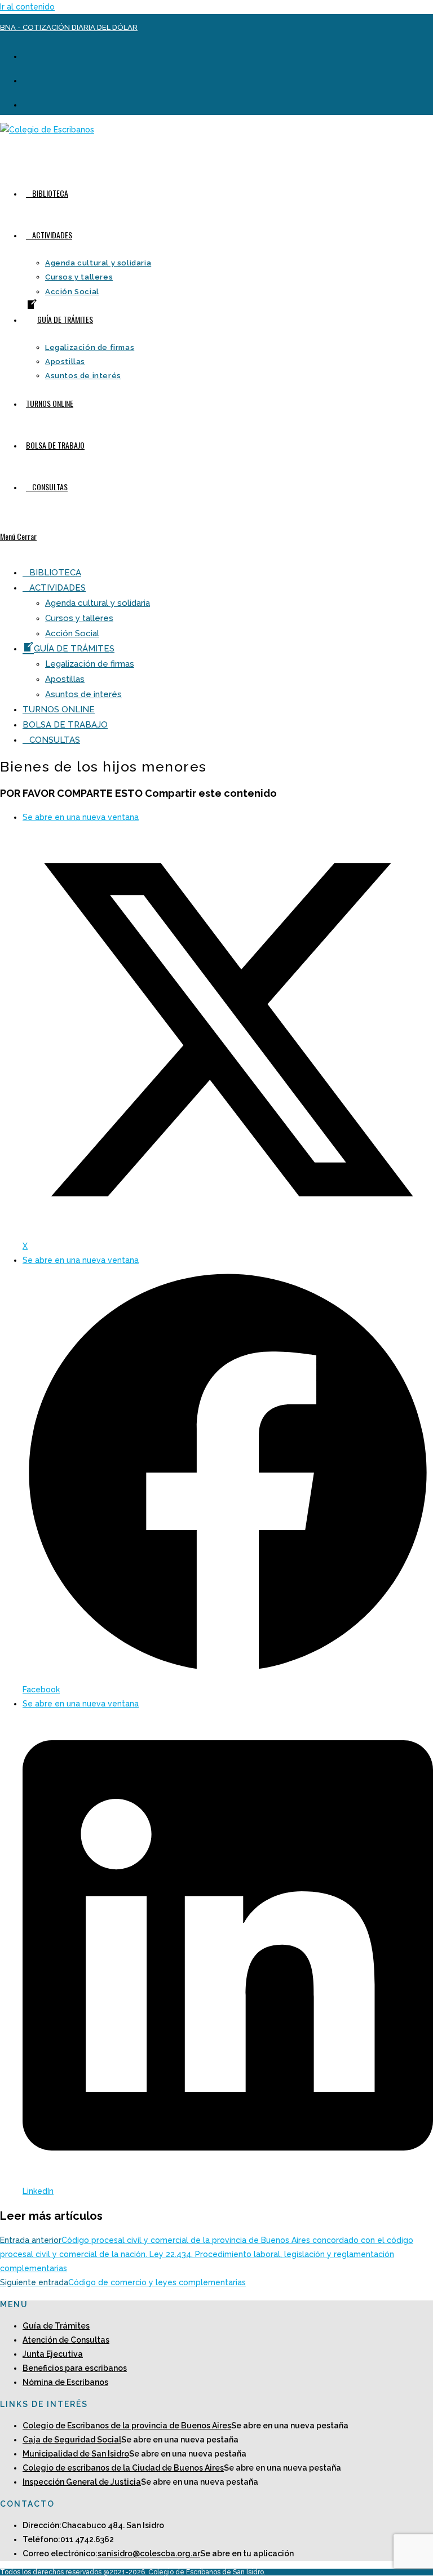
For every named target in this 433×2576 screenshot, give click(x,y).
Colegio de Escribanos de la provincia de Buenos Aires (127, 2426)
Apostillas (65, 679)
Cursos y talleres (79, 618)
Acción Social (72, 633)
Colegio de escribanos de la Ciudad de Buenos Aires (123, 2468)
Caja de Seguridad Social (72, 2440)
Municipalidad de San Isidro (76, 2454)
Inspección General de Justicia (82, 2482)
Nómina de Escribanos (65, 2382)
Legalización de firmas (90, 664)
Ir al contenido (27, 7)
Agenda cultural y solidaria (98, 603)
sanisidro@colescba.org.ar (149, 2553)
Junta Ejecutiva (53, 2354)
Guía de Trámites (56, 2326)
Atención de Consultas (66, 2340)
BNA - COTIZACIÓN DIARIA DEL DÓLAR (69, 27)
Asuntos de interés (83, 694)
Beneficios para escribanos (75, 2368)
